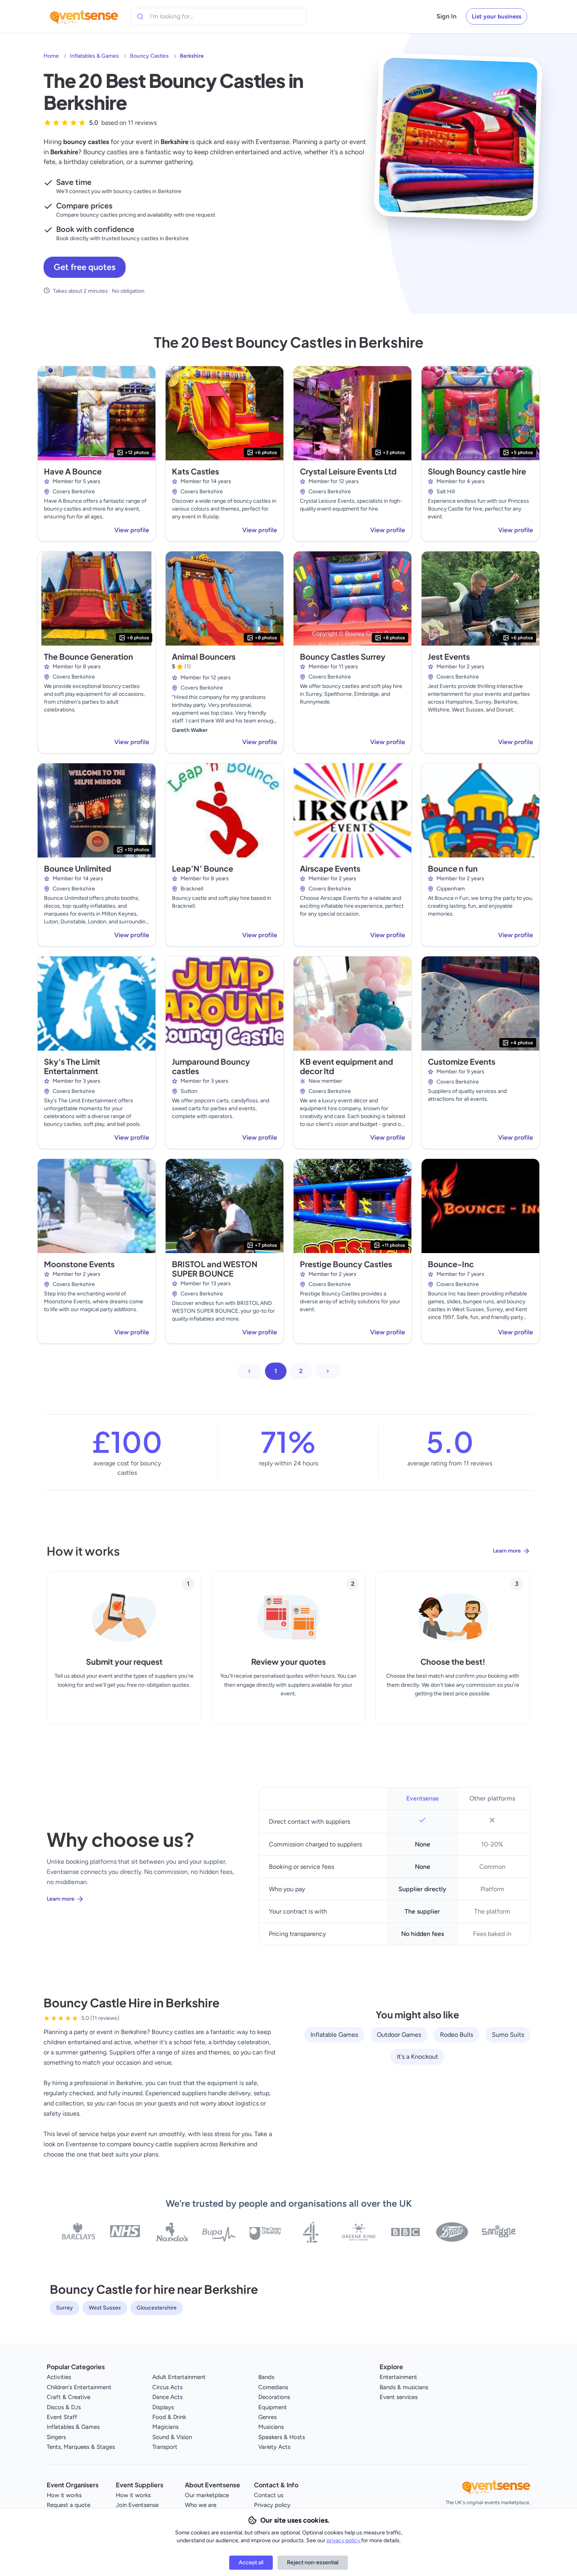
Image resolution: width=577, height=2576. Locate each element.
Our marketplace (207, 2495)
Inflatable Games (334, 2035)
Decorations (274, 2397)
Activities (59, 2377)
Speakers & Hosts (282, 2437)
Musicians (271, 2427)
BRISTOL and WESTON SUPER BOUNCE (215, 1269)
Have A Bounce (73, 471)
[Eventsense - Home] (84, 16)
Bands (266, 2377)
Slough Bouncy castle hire (477, 471)
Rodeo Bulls (456, 2035)
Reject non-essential (313, 2562)
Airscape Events (330, 868)
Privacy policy (272, 2505)
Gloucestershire (157, 2308)
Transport (165, 2447)
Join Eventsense (137, 2505)
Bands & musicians (404, 2387)
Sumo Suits (508, 2035)
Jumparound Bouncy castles (211, 1066)
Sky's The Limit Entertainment (72, 1066)
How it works (64, 2495)
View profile (132, 530)
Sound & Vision (172, 2437)
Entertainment (398, 2377)
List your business (497, 16)
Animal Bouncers (204, 656)
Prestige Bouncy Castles (346, 1264)
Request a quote (68, 2505)
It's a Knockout (417, 2057)
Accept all (251, 2562)
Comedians (273, 2387)
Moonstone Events (79, 1264)
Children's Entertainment (79, 2387)
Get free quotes (85, 267)
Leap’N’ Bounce (203, 868)
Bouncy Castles (149, 56)
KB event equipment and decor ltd (346, 1066)
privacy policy (344, 2540)
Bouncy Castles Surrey (343, 656)
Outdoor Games (399, 2035)
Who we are (201, 2505)
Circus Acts (167, 2387)
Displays (163, 2407)
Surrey (65, 2308)
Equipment (273, 2407)
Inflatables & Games (94, 56)
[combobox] (186, 16)
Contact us (269, 2495)
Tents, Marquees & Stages (81, 2447)
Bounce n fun (453, 868)
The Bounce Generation (89, 656)
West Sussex (105, 2308)
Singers (56, 2437)
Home (51, 56)
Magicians (165, 2427)
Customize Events (462, 1061)
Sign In (446, 16)
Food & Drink (169, 2417)
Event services (399, 2397)
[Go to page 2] (328, 1371)
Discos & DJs (64, 2407)
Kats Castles (195, 471)
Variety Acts (274, 2447)
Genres (268, 2417)
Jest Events (449, 656)
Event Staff (62, 2417)
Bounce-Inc (451, 1264)
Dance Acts (167, 2397)
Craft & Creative (68, 2397)
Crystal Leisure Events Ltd (348, 471)
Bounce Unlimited (78, 868)
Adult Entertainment (179, 2377)
